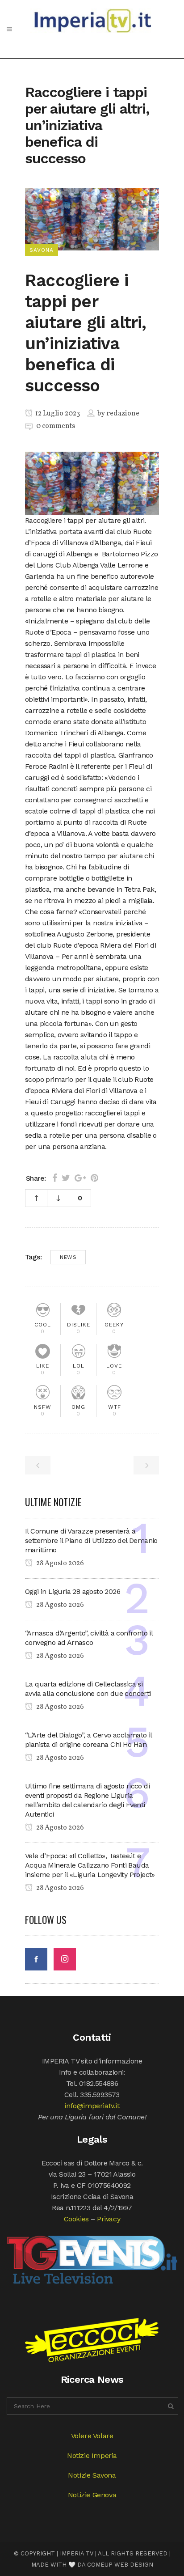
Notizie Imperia (92, 2455)
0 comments (56, 426)
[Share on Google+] (80, 1178)
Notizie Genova (92, 2495)
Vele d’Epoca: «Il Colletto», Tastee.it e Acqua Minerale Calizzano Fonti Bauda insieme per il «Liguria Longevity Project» (90, 1865)
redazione (123, 414)
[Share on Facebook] (55, 1178)
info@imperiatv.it (92, 2106)
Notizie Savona (92, 2475)
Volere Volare (92, 2436)
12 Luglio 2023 (57, 414)
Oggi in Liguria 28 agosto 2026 (73, 1591)
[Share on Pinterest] (94, 1178)
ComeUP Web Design (120, 2565)
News (68, 1257)
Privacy (109, 2219)
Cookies (76, 2219)
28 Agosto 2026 (59, 1563)
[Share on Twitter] (66, 1178)
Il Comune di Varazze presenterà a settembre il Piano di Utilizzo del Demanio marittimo (91, 1540)
